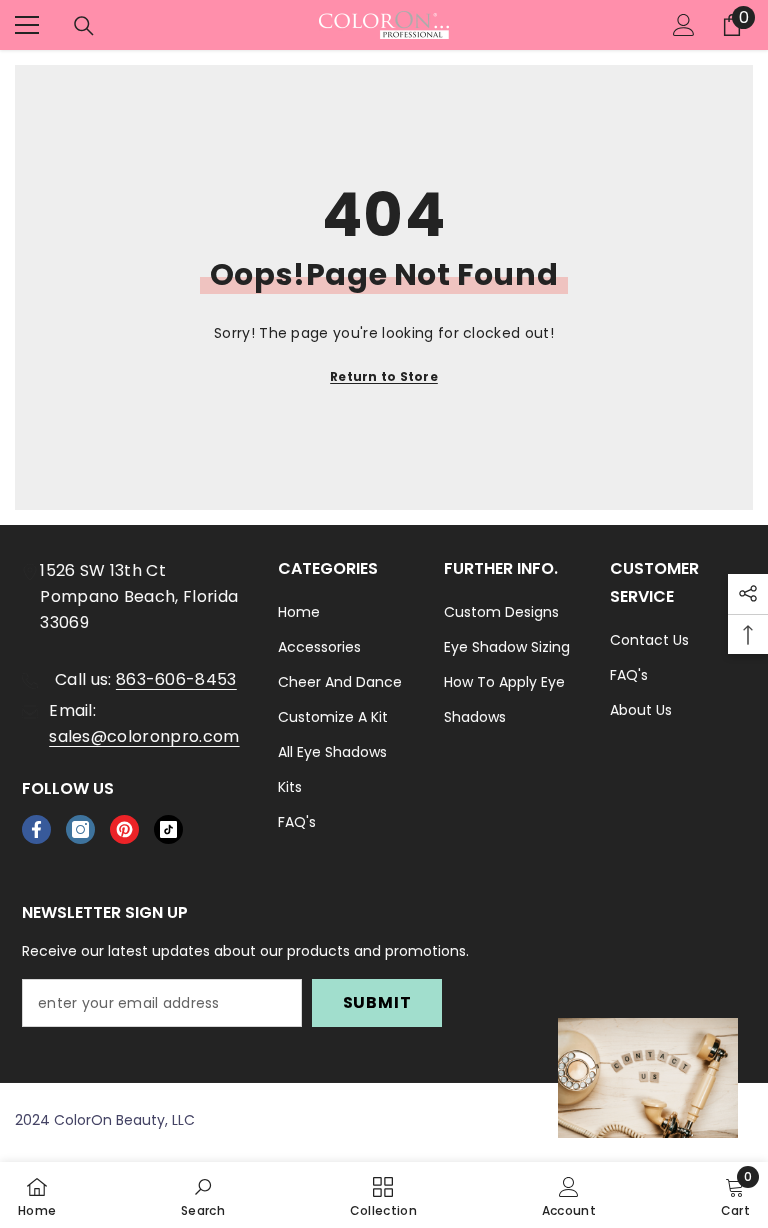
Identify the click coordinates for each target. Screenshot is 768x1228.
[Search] (84, 26)
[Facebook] (36, 829)
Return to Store (384, 376)
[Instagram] (80, 829)
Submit (377, 1002)
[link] (203, 1195)
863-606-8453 (176, 679)
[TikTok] (168, 829)
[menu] (27, 25)
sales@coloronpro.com (144, 736)
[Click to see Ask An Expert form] (648, 1078)
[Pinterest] (124, 829)
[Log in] (684, 25)
